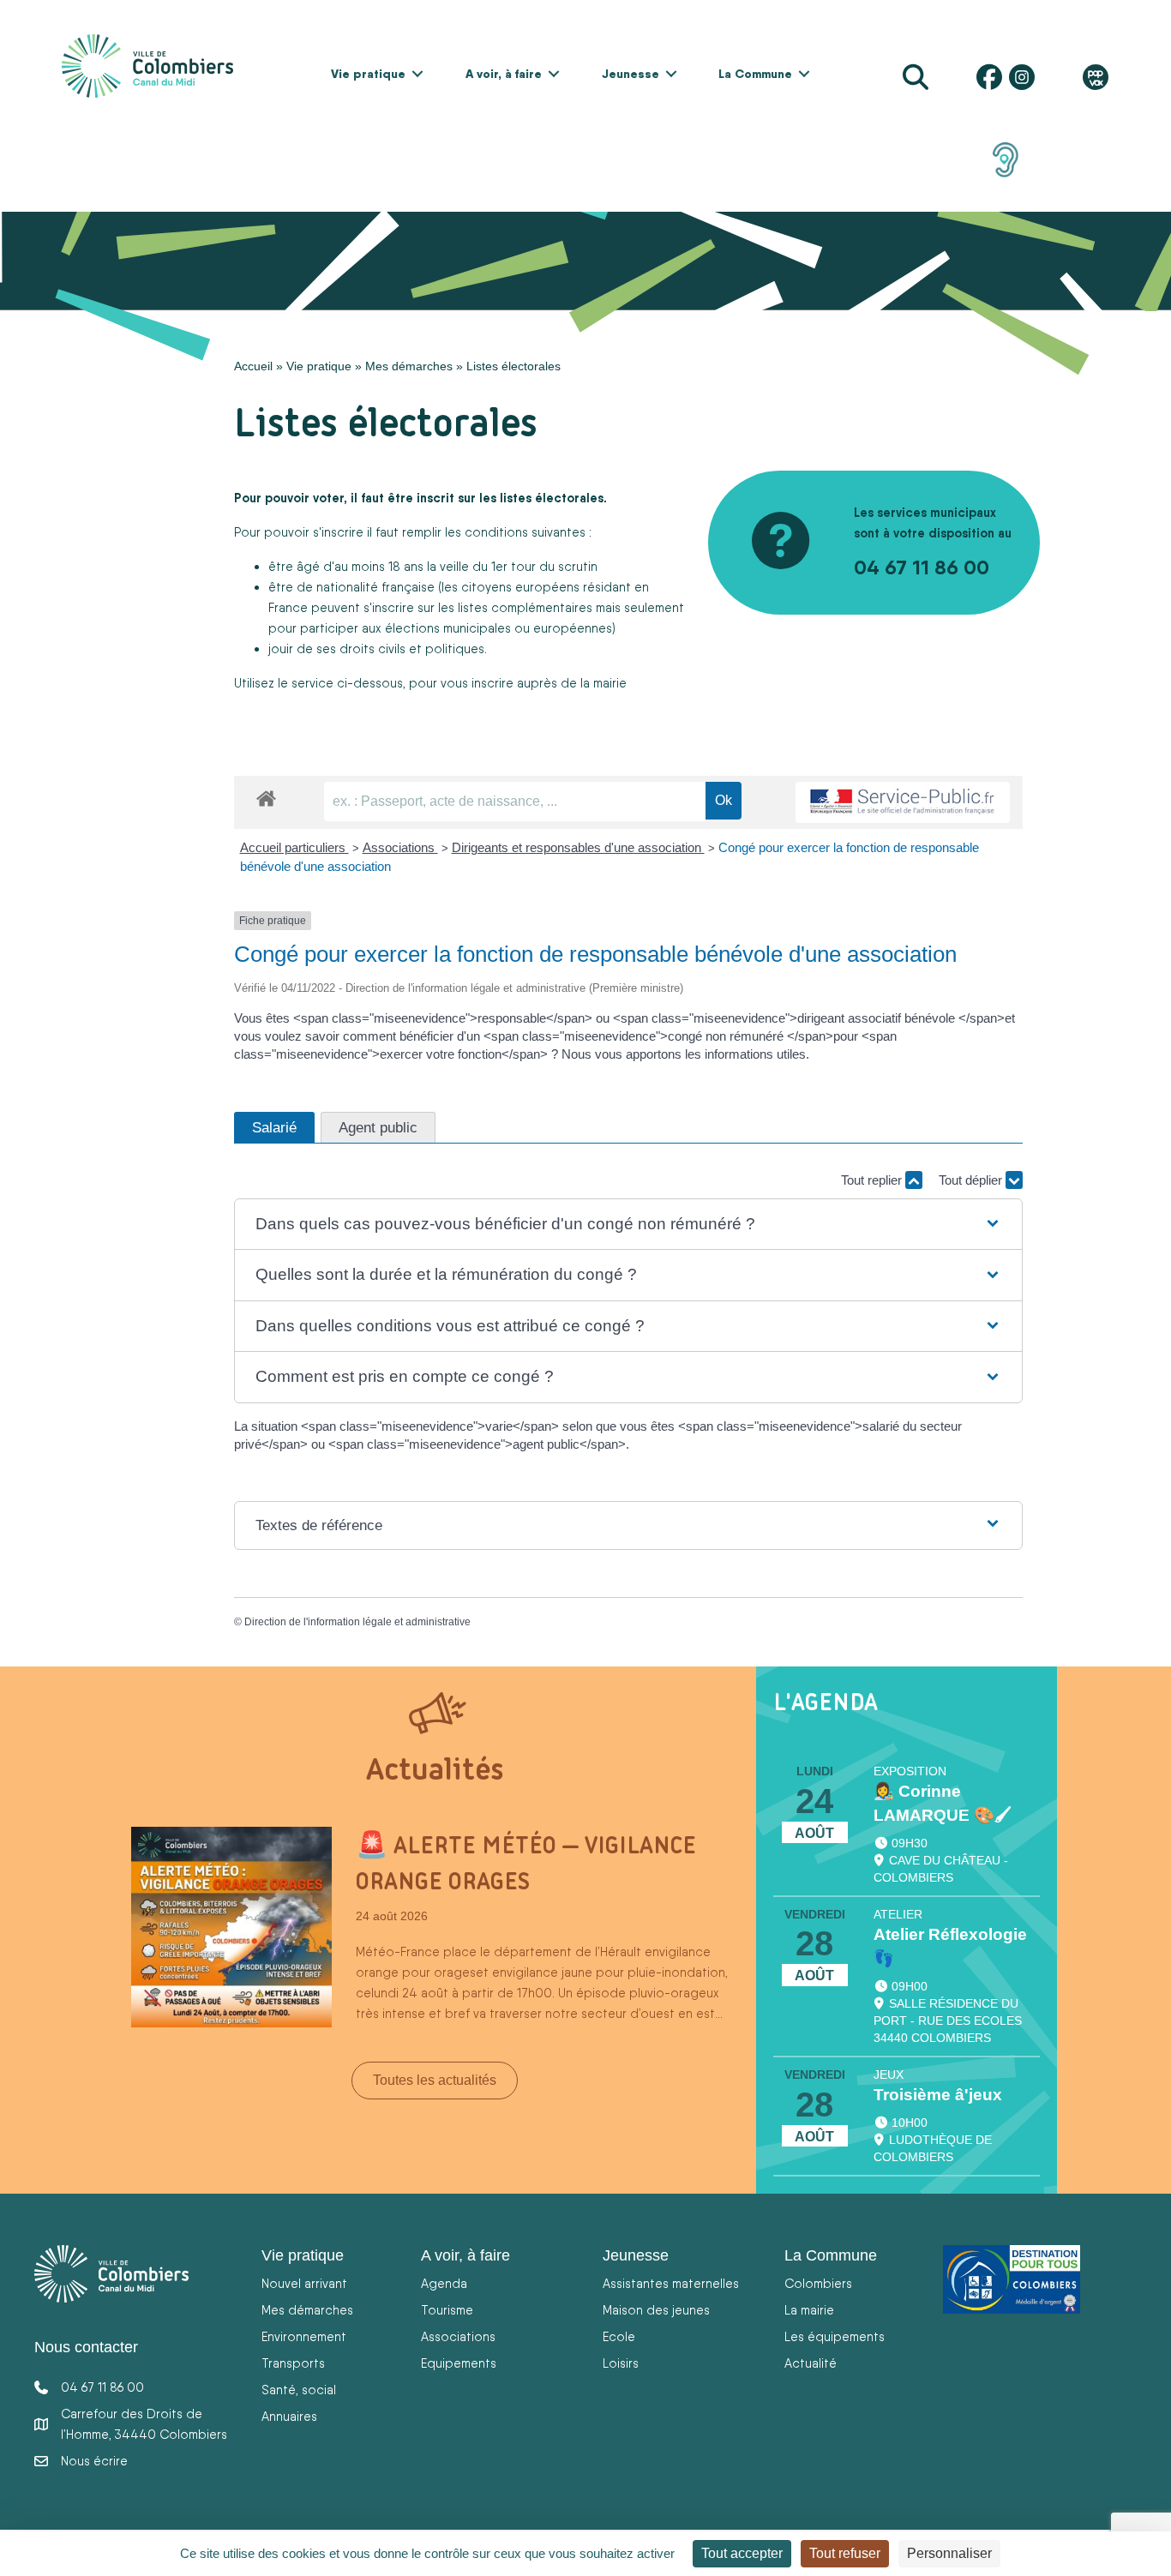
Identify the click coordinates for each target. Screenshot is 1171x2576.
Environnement (304, 2336)
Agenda (444, 2283)
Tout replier (873, 1180)
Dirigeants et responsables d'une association (578, 847)
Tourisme (447, 2310)
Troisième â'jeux (938, 2095)
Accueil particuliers (294, 847)
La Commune (755, 74)
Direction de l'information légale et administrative (357, 1622)
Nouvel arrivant (304, 2283)
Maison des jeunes (656, 2310)
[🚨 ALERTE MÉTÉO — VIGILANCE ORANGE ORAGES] (231, 1925)
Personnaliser (949, 2553)
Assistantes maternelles (671, 2283)
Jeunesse (631, 74)
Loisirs (621, 2363)
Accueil (253, 366)
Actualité (811, 2363)
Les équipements (835, 2336)
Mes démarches (409, 366)
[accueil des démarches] (266, 796)
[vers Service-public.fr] (903, 803)
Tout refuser (845, 2553)
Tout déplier (972, 1180)
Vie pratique (368, 74)
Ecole (619, 2336)
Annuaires (289, 2416)
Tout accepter (742, 2553)
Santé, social (299, 2390)
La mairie (809, 2310)
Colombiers (818, 2283)
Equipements (459, 2363)
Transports (293, 2363)
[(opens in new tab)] (1006, 159)
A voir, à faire (504, 74)
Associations (400, 847)
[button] (417, 74)
